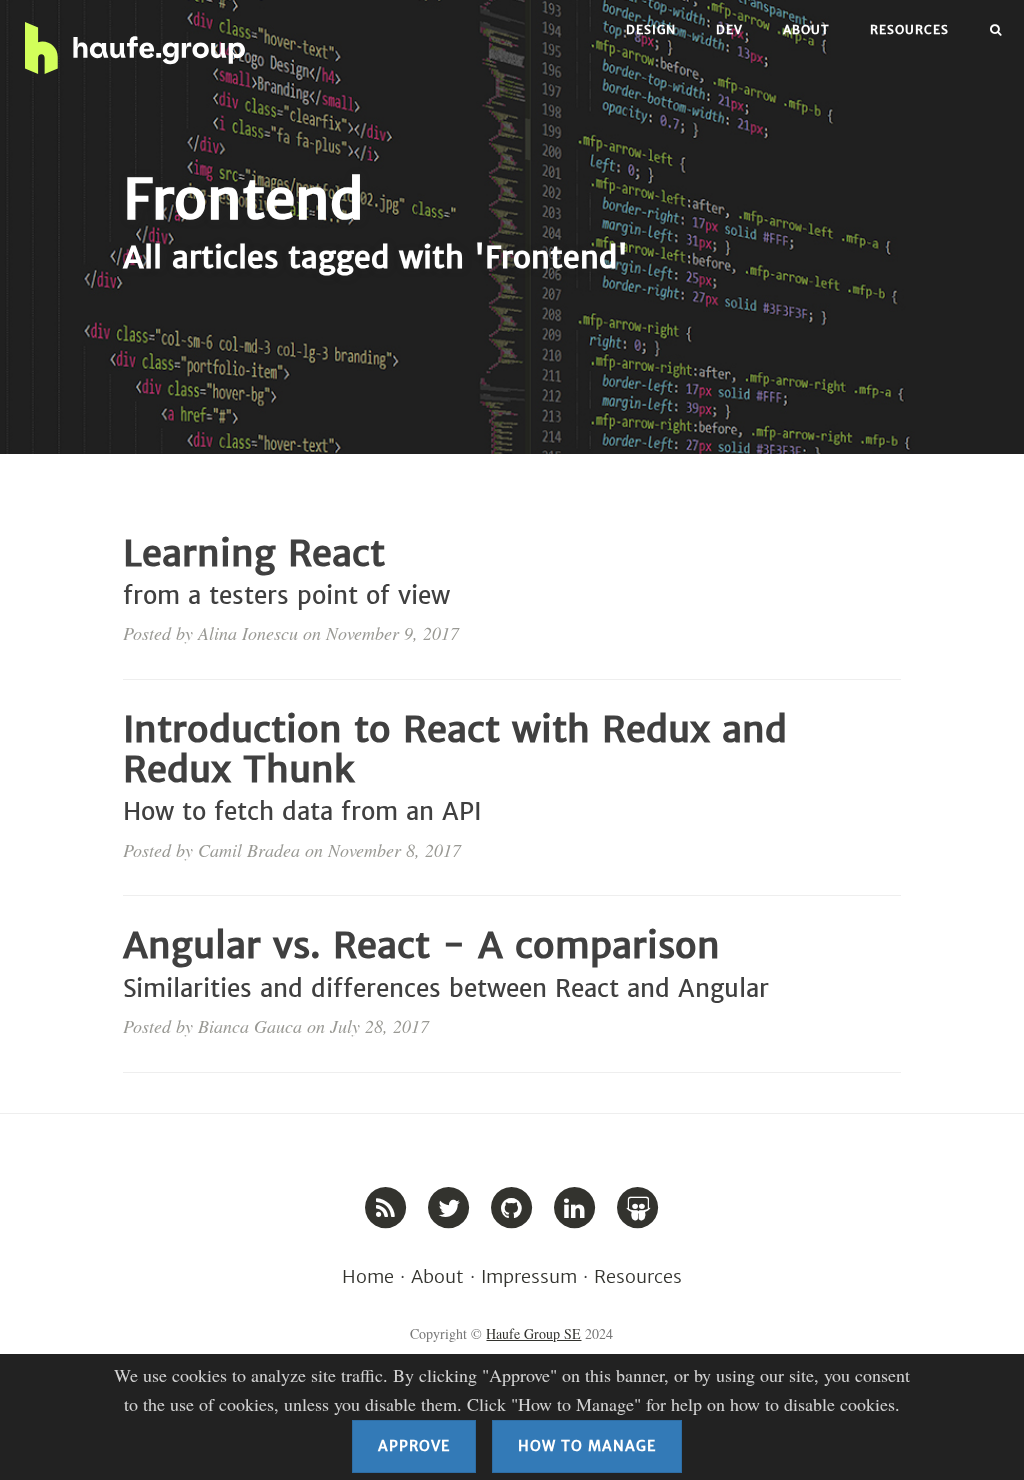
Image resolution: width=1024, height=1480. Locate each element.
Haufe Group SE (533, 1333)
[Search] (996, 30)
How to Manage (587, 1446)
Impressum (529, 1276)
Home (368, 1276)
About (806, 29)
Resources (909, 29)
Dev (729, 29)
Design (651, 29)
